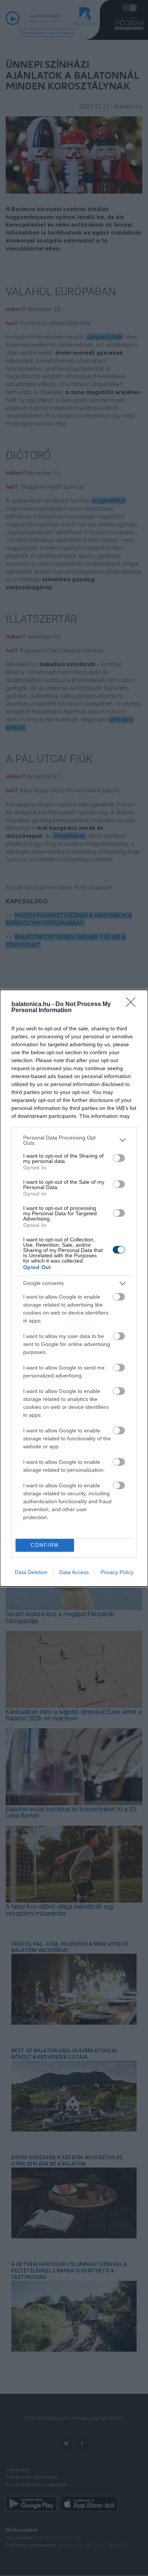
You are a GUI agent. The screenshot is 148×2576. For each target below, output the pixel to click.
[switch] (119, 1158)
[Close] (133, 1005)
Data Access (74, 1572)
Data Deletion (31, 1572)
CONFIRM (45, 1545)
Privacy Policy (117, 1572)
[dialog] (74, 1288)
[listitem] (74, 1140)
